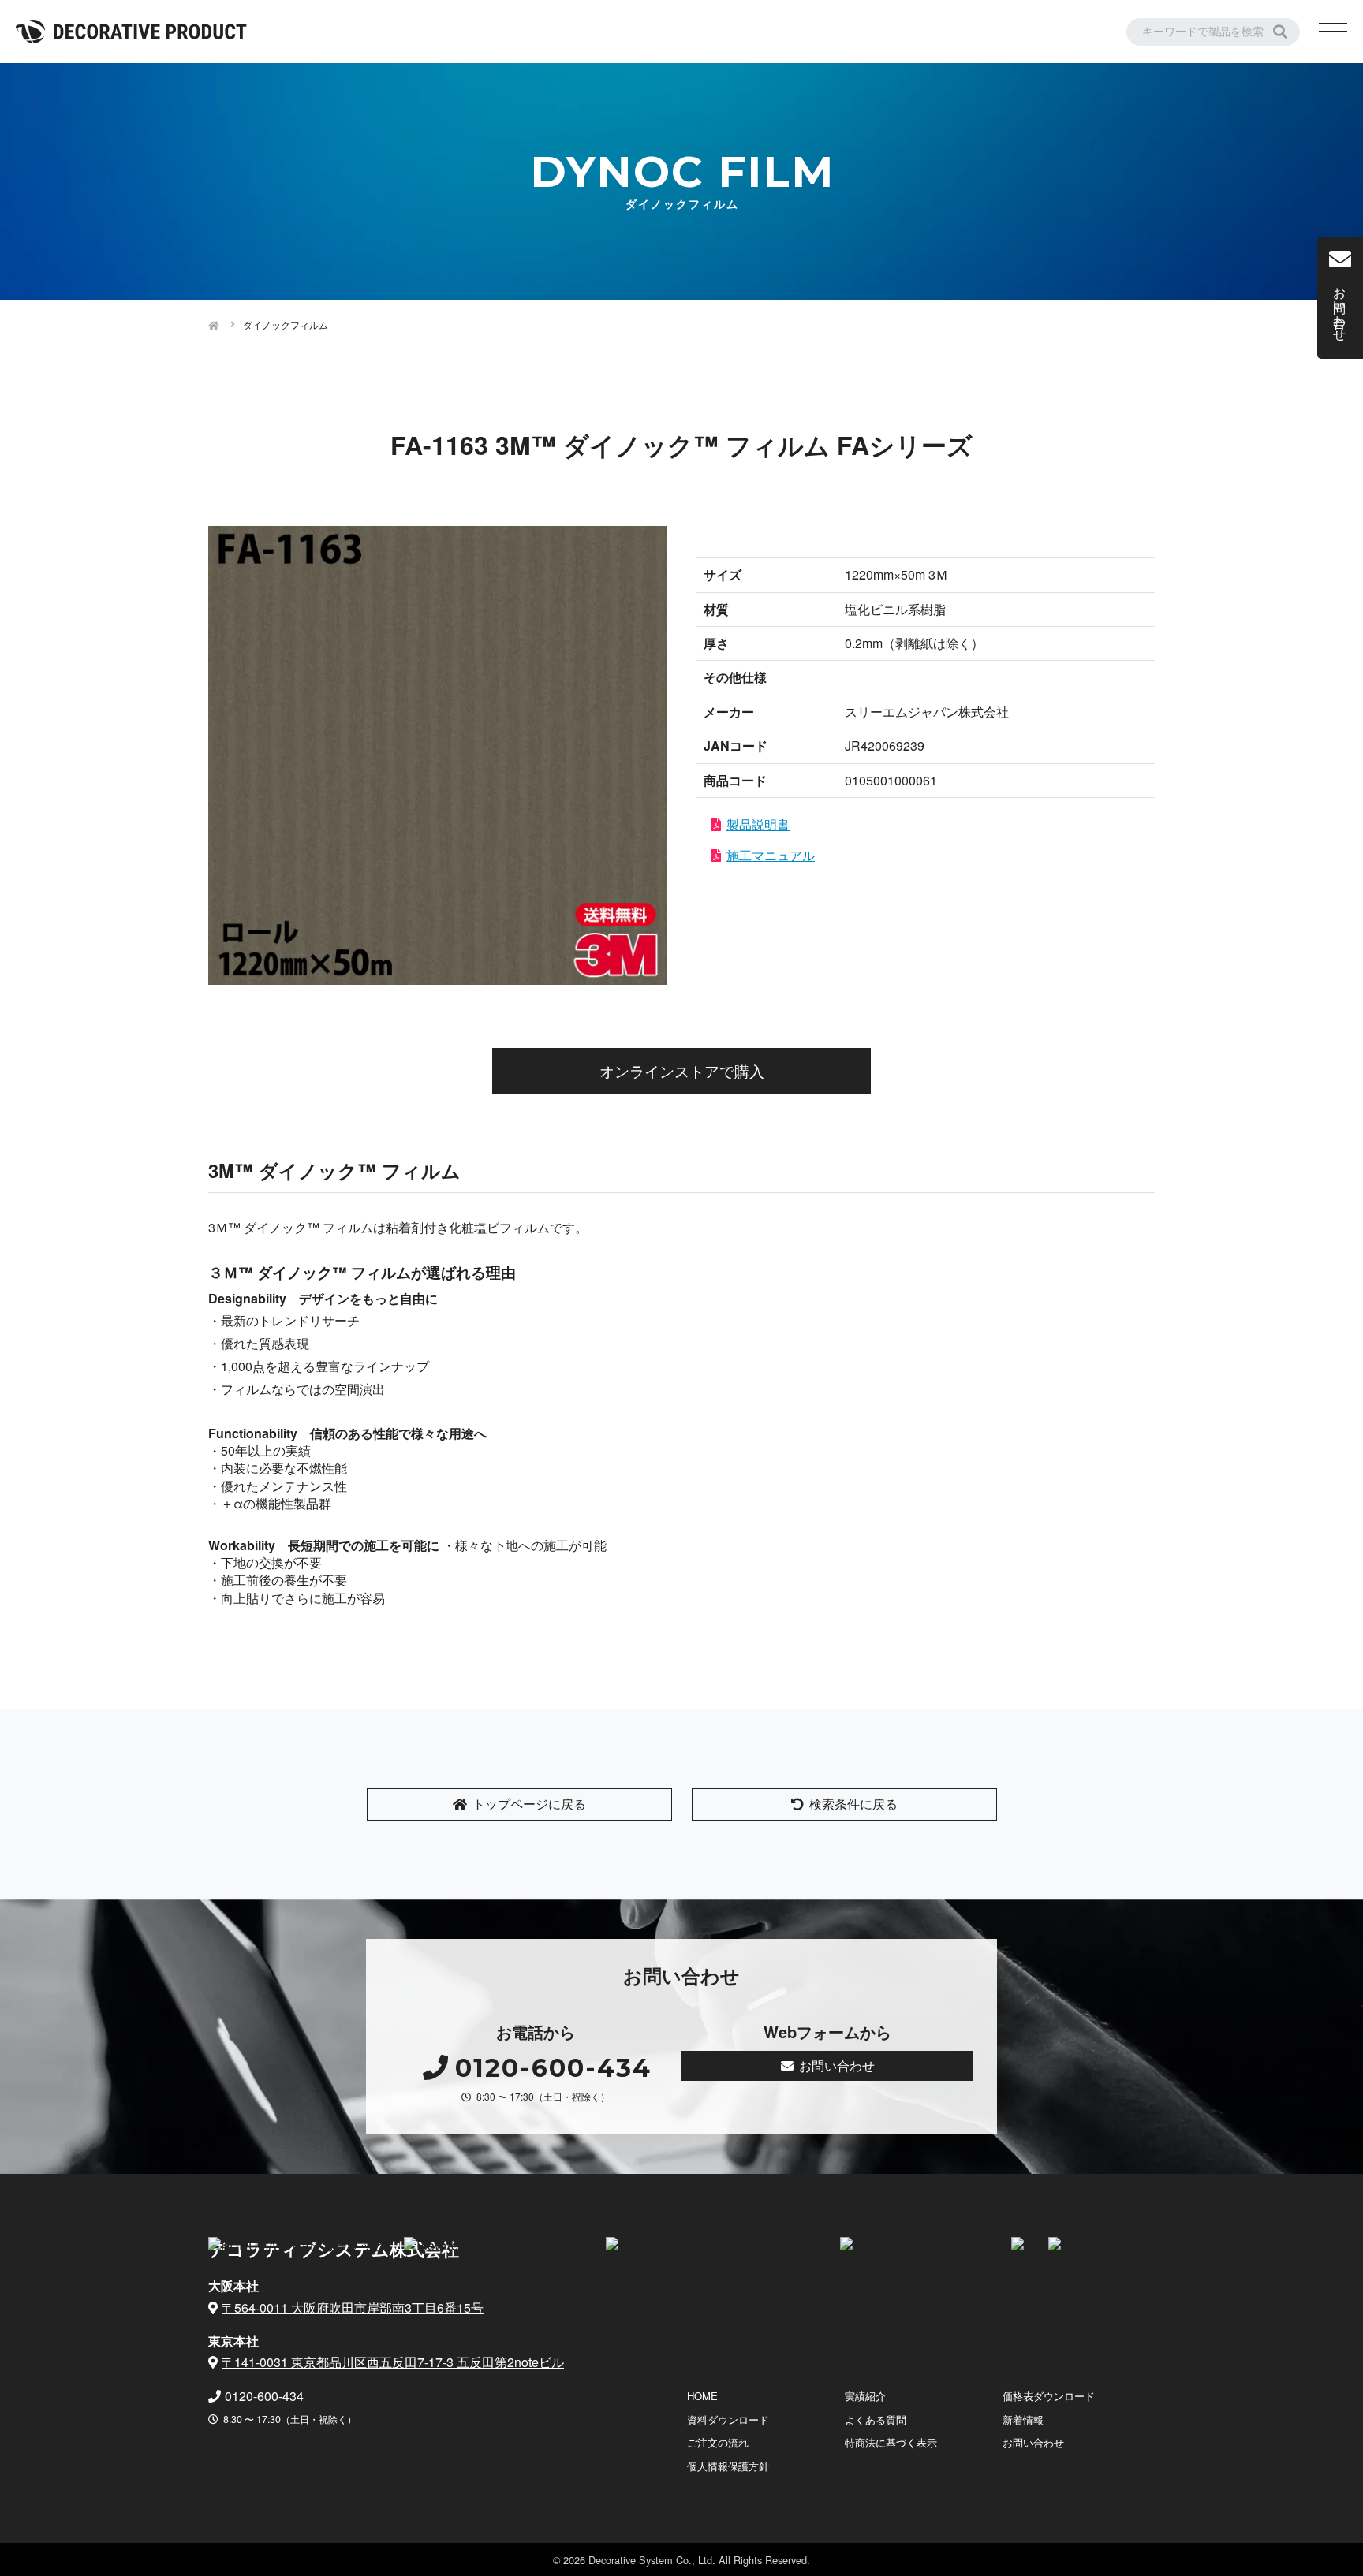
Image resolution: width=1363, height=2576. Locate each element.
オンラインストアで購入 (682, 1070)
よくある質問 (876, 2419)
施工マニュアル (771, 855)
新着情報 (1023, 2419)
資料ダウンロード (728, 2419)
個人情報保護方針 (728, 2466)
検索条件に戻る (853, 1804)
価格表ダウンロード (1049, 2396)
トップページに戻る (529, 1804)
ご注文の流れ (718, 2442)
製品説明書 (758, 824)
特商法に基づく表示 (891, 2442)
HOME (702, 2396)
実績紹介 (865, 2396)
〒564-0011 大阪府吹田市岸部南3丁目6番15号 (353, 2308)
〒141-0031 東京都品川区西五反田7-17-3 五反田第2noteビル (393, 2362)
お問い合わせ (837, 2065)
